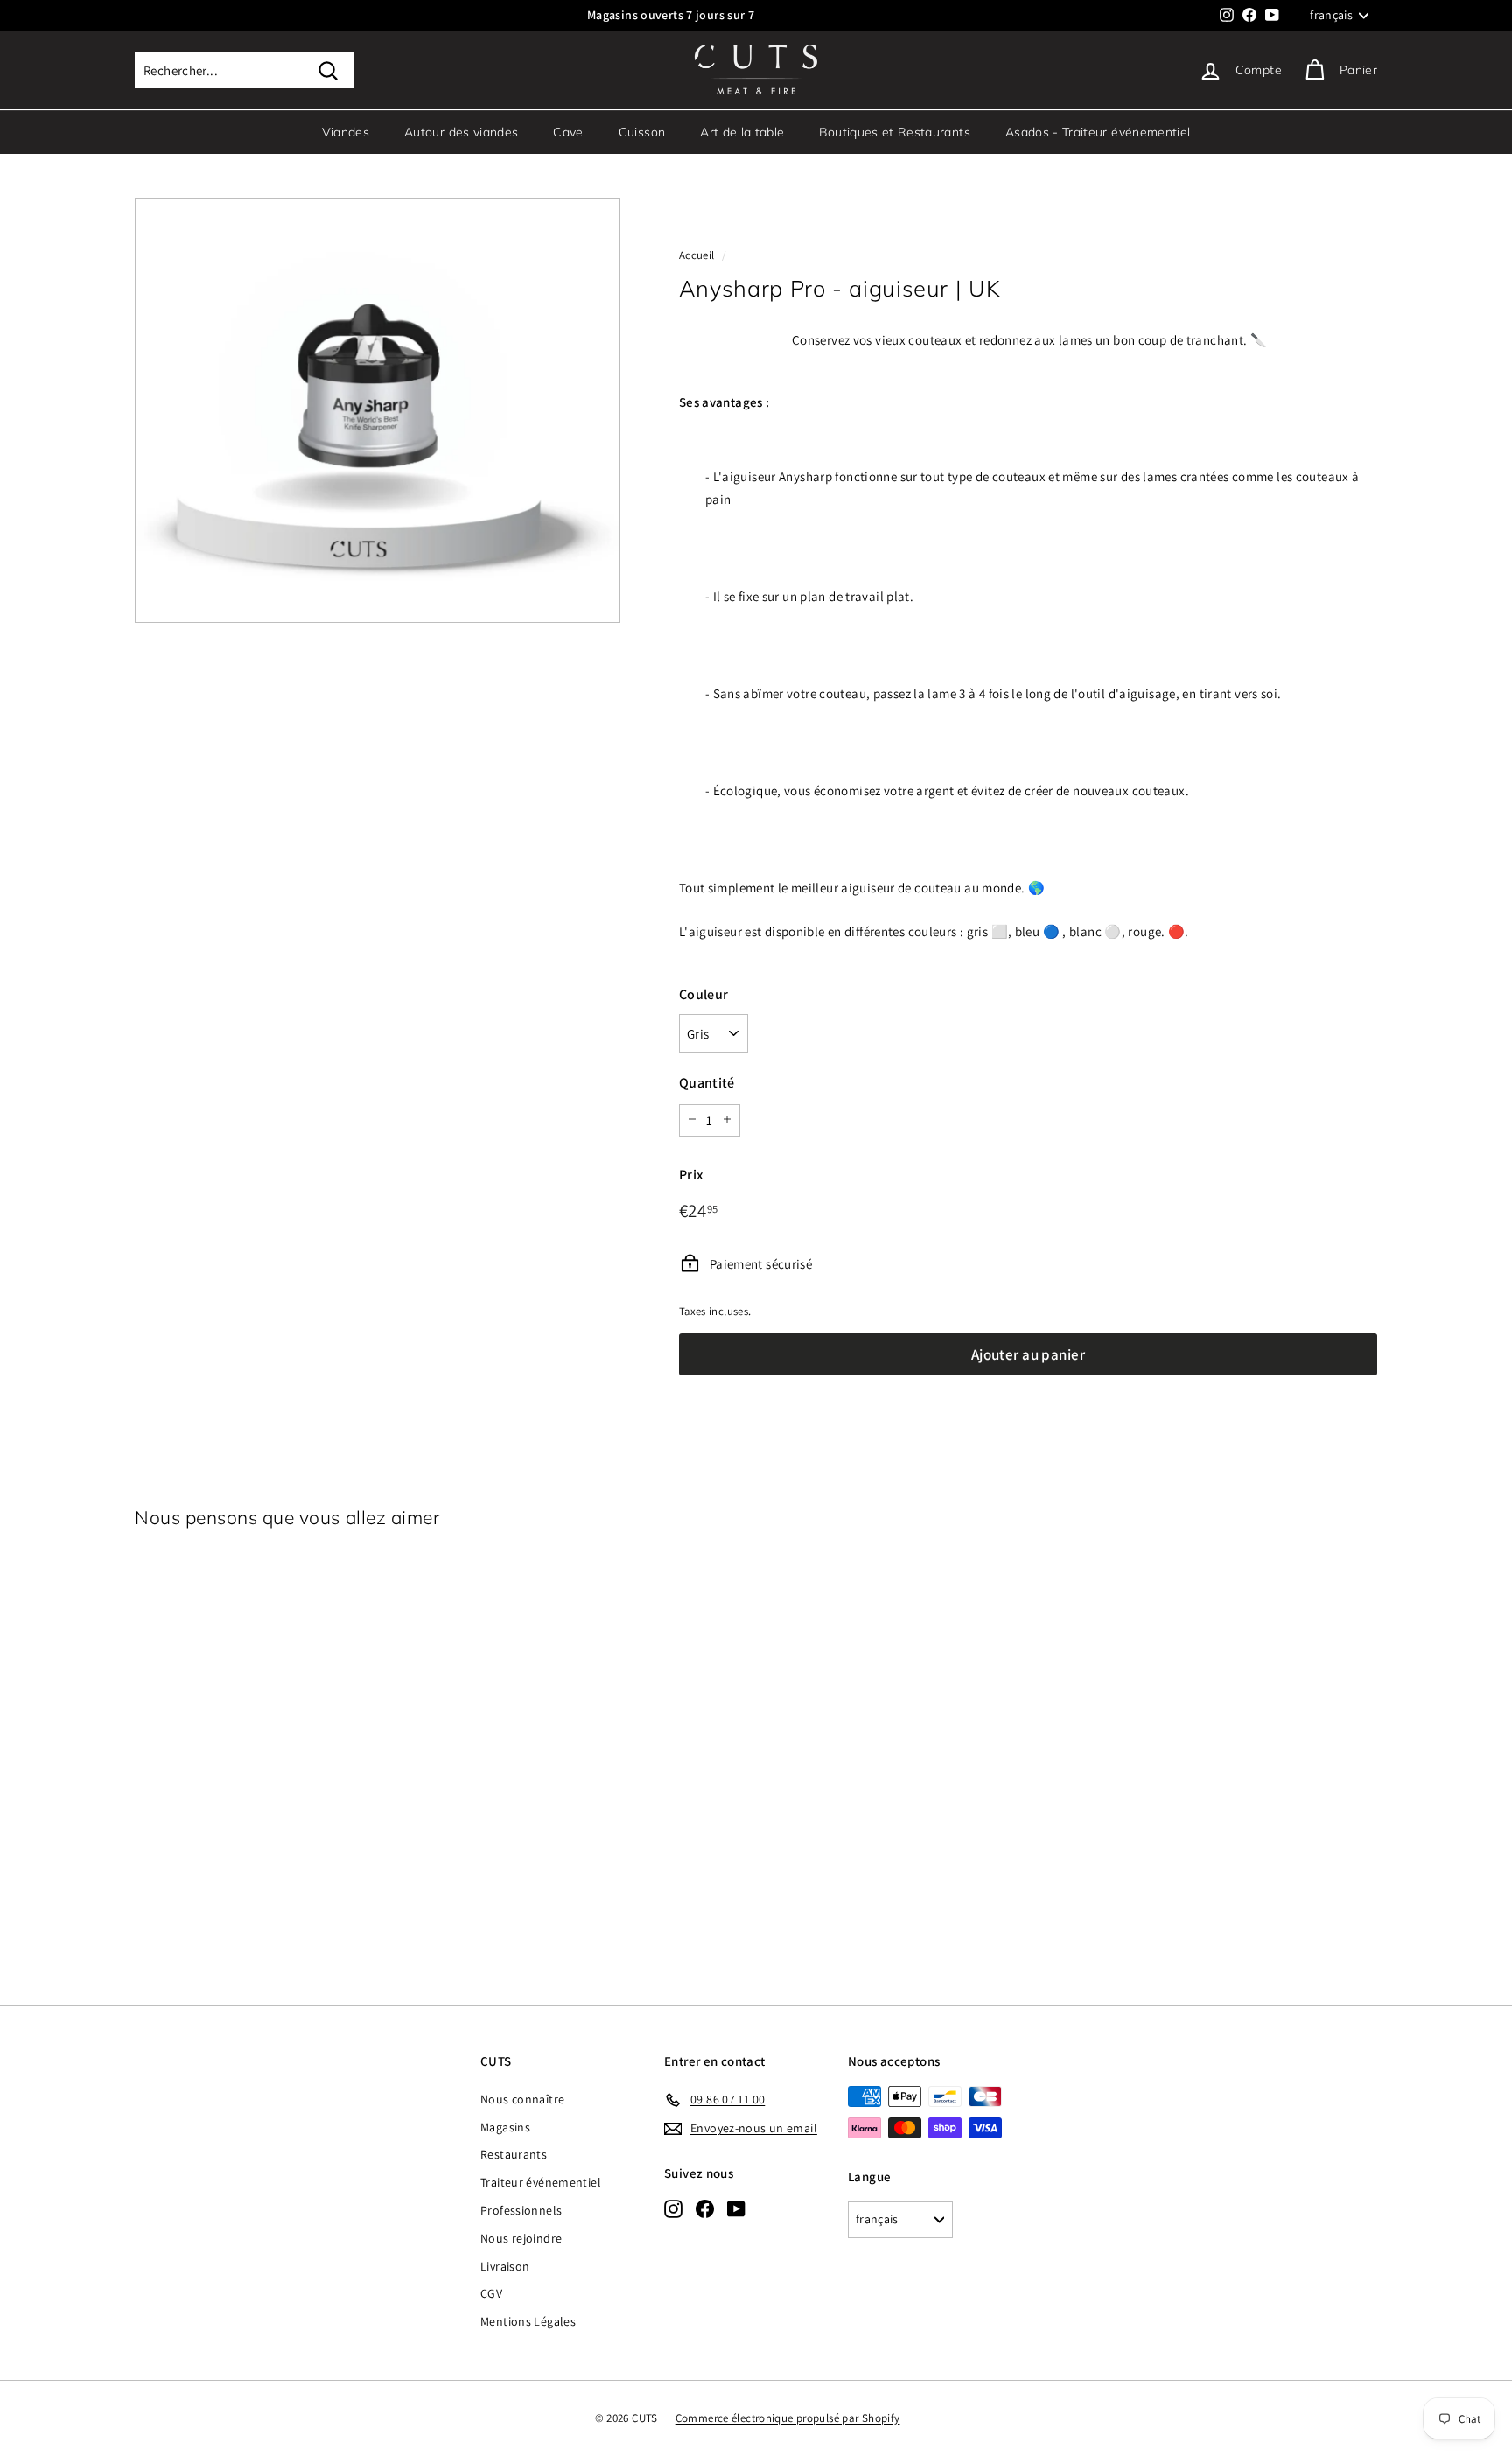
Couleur (704, 994)
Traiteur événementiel (541, 2182)
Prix (691, 1174)
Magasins (505, 2127)
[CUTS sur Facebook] (705, 2208)
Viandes (346, 132)
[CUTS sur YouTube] (736, 2208)
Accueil (697, 255)
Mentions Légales (528, 2321)
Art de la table (742, 132)
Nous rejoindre (521, 2238)
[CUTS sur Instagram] (673, 2208)
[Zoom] (378, 411)
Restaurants (514, 2154)
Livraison (505, 2266)
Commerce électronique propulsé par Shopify (788, 2418)
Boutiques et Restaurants (894, 132)
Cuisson (642, 132)
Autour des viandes (461, 132)
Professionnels (521, 2210)
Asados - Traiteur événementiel (1098, 132)
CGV (491, 2293)
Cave (568, 132)
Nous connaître (522, 2099)
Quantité (707, 1083)
